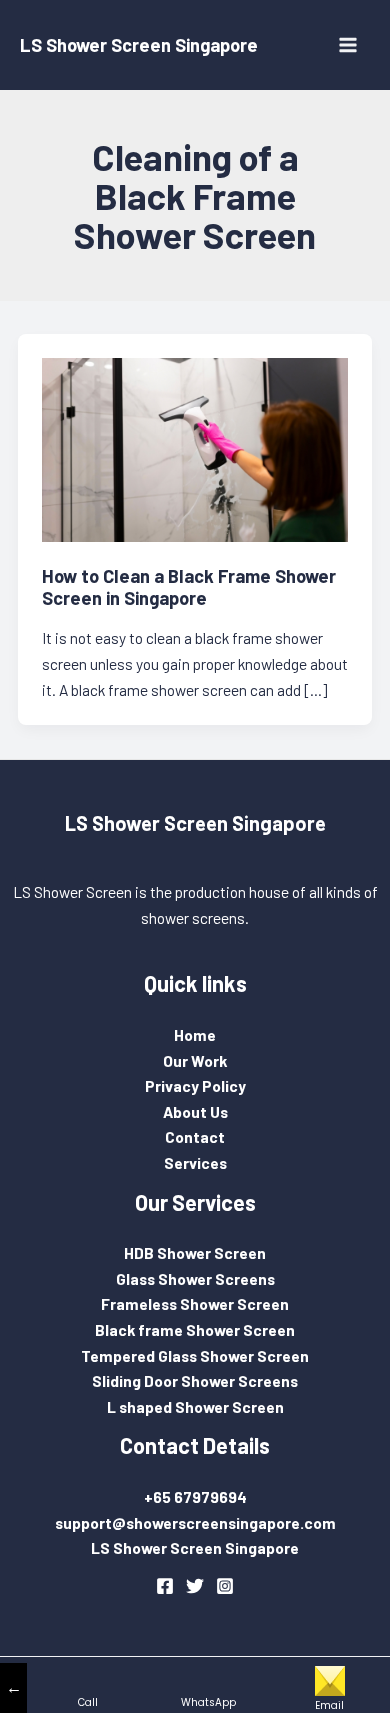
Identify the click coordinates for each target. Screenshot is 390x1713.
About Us (195, 1111)
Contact (195, 1136)
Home (195, 1034)
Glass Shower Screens (195, 1278)
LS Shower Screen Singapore (139, 45)
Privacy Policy (195, 1085)
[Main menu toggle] (348, 44)
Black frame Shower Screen (195, 1329)
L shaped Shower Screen (195, 1406)
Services (195, 1162)
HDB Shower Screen (195, 1252)
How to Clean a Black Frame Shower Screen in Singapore (189, 587)
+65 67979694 (195, 1496)
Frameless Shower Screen (195, 1303)
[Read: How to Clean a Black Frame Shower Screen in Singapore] (195, 447)
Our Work (195, 1060)
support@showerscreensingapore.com (195, 1522)
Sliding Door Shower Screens (195, 1380)
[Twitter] (195, 1586)
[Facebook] (165, 1586)
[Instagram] (225, 1586)
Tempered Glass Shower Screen (195, 1355)
